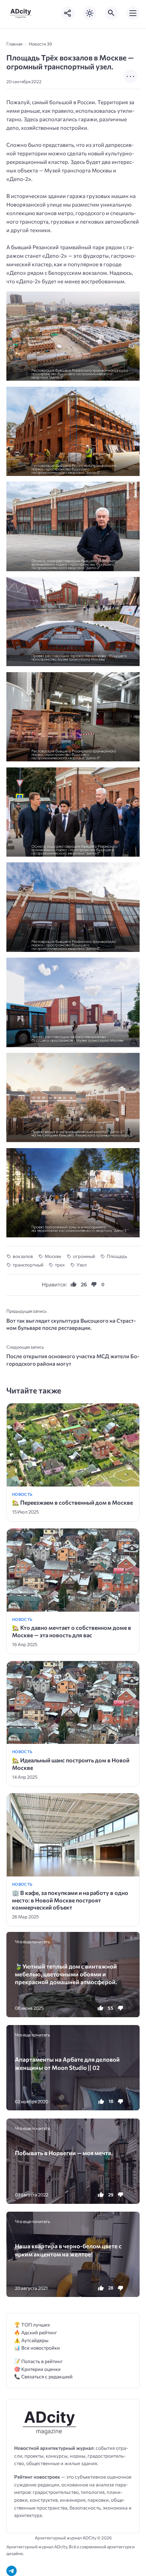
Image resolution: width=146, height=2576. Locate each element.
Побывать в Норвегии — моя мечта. (64, 2153)
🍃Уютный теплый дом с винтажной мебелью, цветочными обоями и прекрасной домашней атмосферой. (66, 1974)
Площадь (117, 1256)
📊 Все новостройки (37, 2348)
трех (60, 1265)
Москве (53, 1256)
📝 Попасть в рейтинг (38, 2361)
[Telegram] (12, 2571)
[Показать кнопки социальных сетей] (68, 13)
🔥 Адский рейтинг (36, 2332)
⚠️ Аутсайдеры (31, 2340)
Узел (82, 1265)
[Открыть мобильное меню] (133, 13)
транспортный (28, 1265)
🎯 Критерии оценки (37, 2369)
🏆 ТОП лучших (32, 2325)
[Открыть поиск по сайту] (111, 13)
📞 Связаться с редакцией (43, 2376)
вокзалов (23, 1256)
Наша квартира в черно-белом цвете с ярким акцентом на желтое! (68, 2250)
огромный (84, 1256)
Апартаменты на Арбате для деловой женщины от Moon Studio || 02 (67, 2063)
